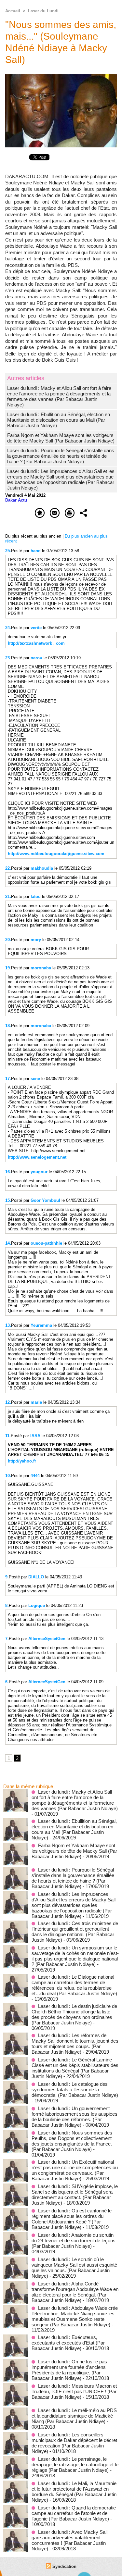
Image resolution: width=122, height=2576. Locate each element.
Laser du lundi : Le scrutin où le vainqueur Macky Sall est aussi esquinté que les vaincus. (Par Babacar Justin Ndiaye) (74, 2268)
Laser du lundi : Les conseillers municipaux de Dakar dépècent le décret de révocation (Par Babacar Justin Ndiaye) (74, 2443)
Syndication (64, 2566)
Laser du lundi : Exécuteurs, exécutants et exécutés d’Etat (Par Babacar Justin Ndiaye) (68, 2343)
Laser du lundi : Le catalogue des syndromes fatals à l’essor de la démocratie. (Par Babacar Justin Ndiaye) (75, 2090)
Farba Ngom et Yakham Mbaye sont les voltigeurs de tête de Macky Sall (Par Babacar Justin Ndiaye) (61, 438)
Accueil (13, 11)
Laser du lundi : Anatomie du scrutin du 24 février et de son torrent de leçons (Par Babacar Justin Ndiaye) (74, 2240)
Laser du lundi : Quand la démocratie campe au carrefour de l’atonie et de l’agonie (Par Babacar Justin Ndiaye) (74, 2513)
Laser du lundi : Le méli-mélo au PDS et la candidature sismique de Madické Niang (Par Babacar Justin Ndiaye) (74, 2416)
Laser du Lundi (43, 11)
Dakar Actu (16, 500)
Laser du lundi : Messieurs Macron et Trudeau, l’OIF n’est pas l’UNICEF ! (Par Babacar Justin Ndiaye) (74, 2391)
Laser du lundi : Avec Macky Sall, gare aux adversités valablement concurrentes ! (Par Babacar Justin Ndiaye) (70, 2540)
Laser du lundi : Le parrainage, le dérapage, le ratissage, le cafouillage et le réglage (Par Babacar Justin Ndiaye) (75, 2464)
